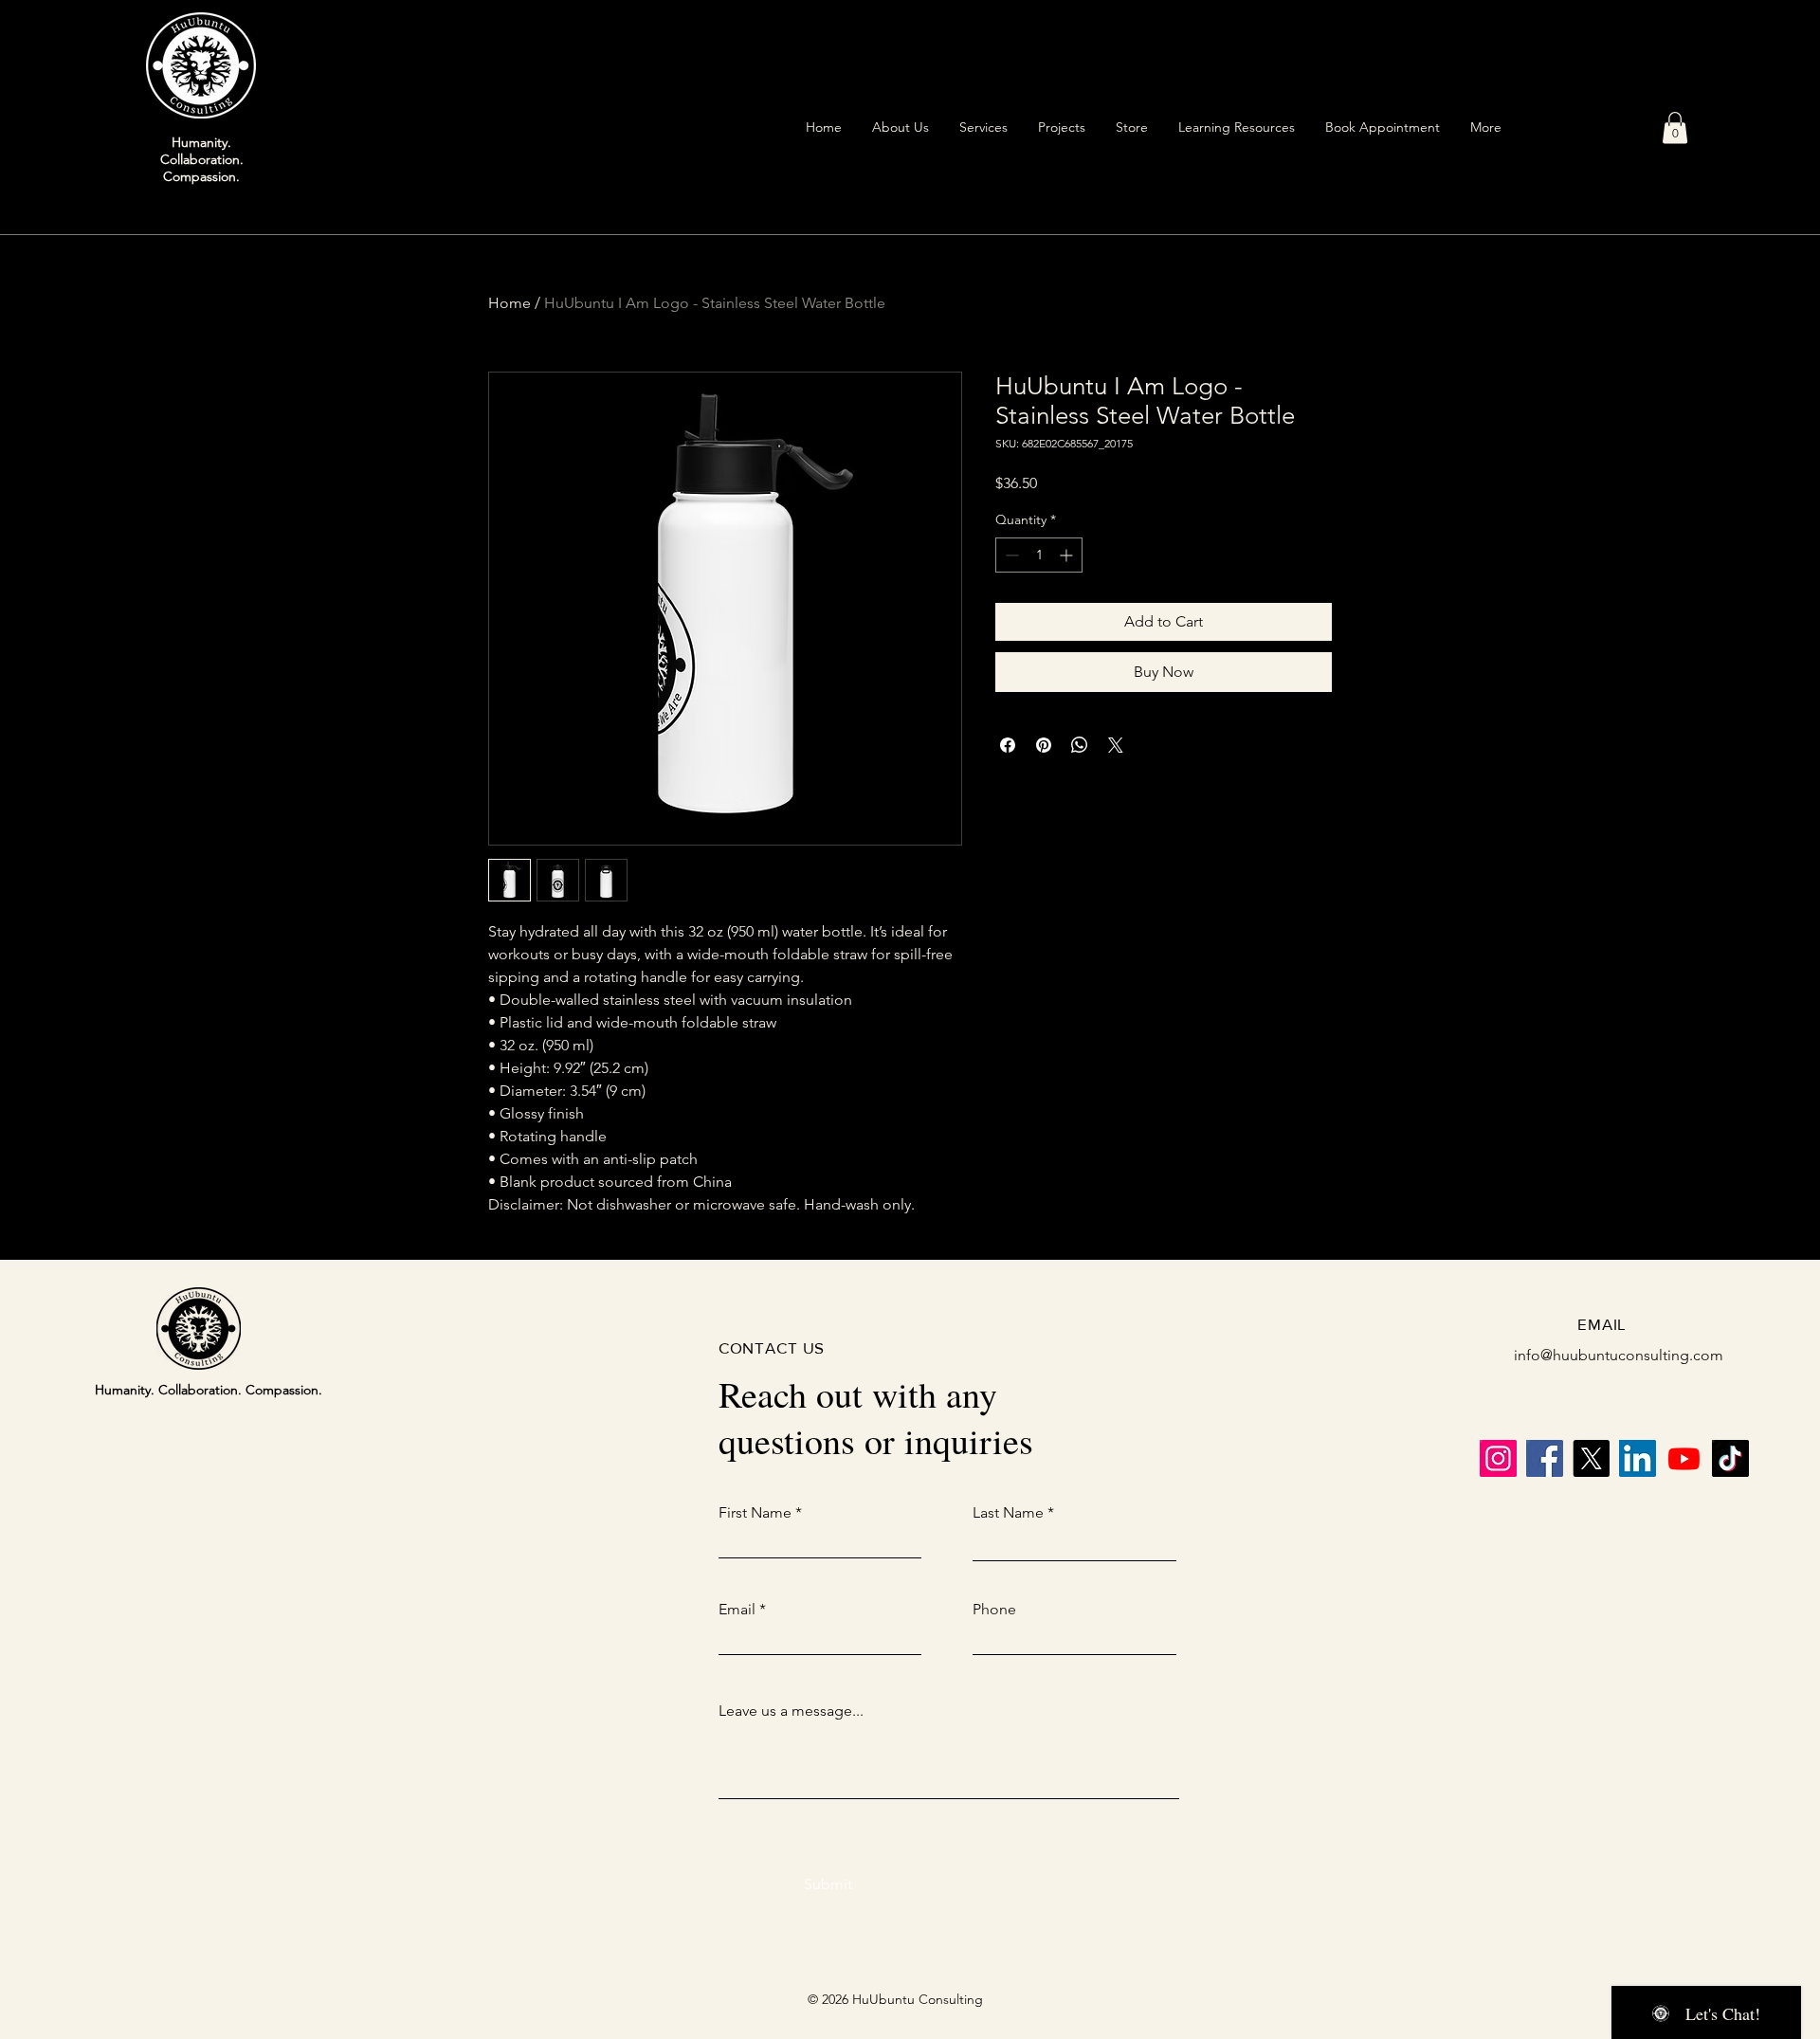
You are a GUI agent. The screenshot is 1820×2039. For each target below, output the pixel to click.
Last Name (1008, 1513)
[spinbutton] (1039, 555)
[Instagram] (1498, 1458)
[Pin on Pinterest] (1044, 745)
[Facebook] (1545, 1458)
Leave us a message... (791, 1711)
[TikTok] (1730, 1458)
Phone (994, 1610)
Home (510, 303)
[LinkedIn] (1638, 1458)
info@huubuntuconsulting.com (1619, 1355)
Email (737, 1610)
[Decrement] (1010, 555)
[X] (1591, 1458)
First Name (755, 1513)
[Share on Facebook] (1008, 745)
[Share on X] (1116, 745)
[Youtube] (1684, 1458)
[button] (1675, 127)
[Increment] (1068, 555)
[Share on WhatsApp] (1080, 745)
